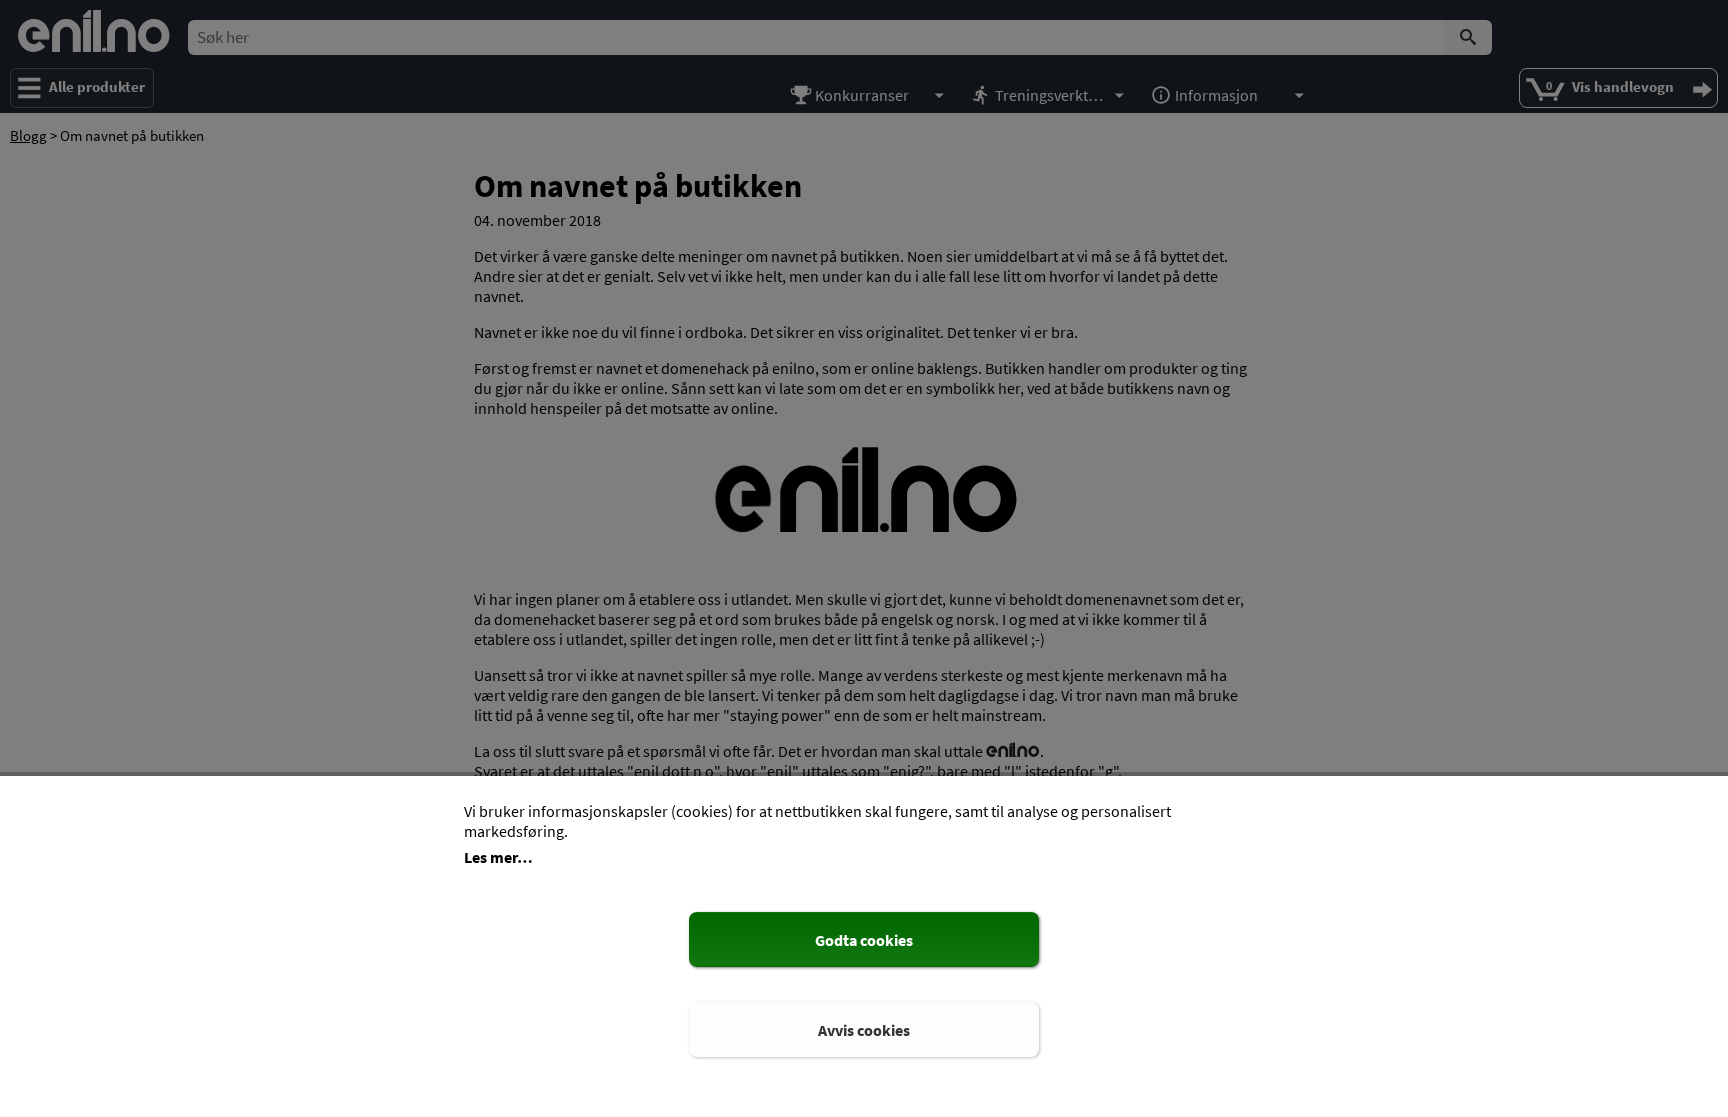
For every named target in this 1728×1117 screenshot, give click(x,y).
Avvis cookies (864, 1030)
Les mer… (498, 857)
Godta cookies (864, 940)
